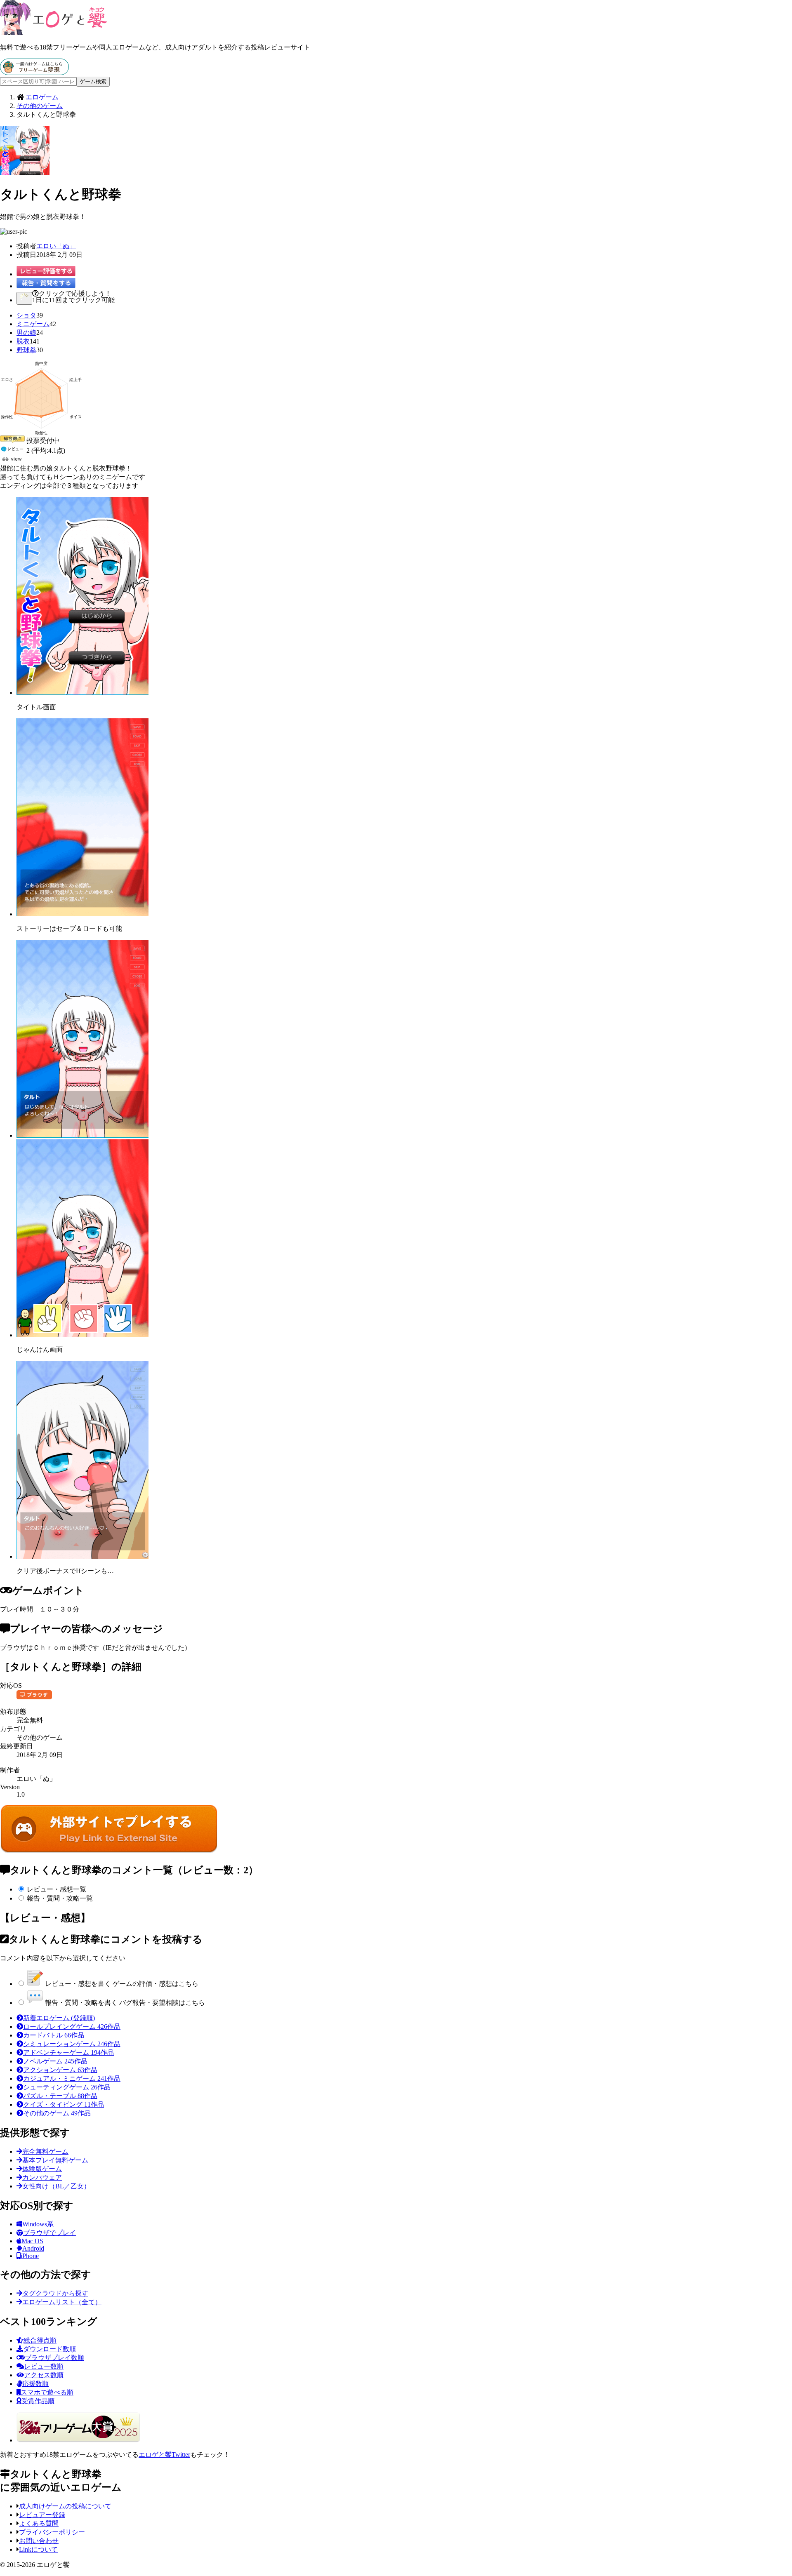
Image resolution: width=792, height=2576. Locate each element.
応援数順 (35, 2384)
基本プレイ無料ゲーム (55, 2160)
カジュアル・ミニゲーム (72, 2078)
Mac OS (32, 2241)
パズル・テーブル (60, 2096)
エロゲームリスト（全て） (62, 2302)
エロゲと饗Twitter (164, 2455)
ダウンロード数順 (49, 2349)
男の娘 (26, 333)
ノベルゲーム (55, 2061)
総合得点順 (40, 2340)
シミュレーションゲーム (72, 2044)
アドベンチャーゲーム (68, 2053)
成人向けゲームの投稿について (65, 2506)
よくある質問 (39, 2523)
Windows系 (38, 2224)
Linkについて (38, 2549)
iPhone (30, 2256)
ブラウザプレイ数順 (54, 2358)
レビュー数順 (44, 2366)
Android (33, 2248)
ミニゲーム (33, 324)
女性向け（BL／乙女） (56, 2186)
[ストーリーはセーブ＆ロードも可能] (82, 914)
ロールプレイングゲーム (72, 2027)
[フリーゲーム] (34, 73)
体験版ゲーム (42, 2169)
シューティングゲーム (67, 2087)
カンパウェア (42, 2177)
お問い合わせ (39, 2541)
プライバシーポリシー (52, 2532)
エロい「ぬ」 (56, 246)
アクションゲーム (60, 2070)
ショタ (26, 315)
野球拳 (26, 350)
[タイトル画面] (82, 693)
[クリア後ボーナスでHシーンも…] (82, 1556)
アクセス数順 (44, 2375)
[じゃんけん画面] (82, 1335)
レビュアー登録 (42, 2515)
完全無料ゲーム (45, 2151)
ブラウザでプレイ (49, 2233)
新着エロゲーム (59, 2018)
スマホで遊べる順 (47, 2392)
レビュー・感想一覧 (57, 1889)
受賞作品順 (38, 2401)
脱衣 (23, 341)
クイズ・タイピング (64, 2104)
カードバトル (54, 2035)
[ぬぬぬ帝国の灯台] (109, 1851)
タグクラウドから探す (55, 2293)
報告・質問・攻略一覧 (60, 1898)
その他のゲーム (57, 2113)
